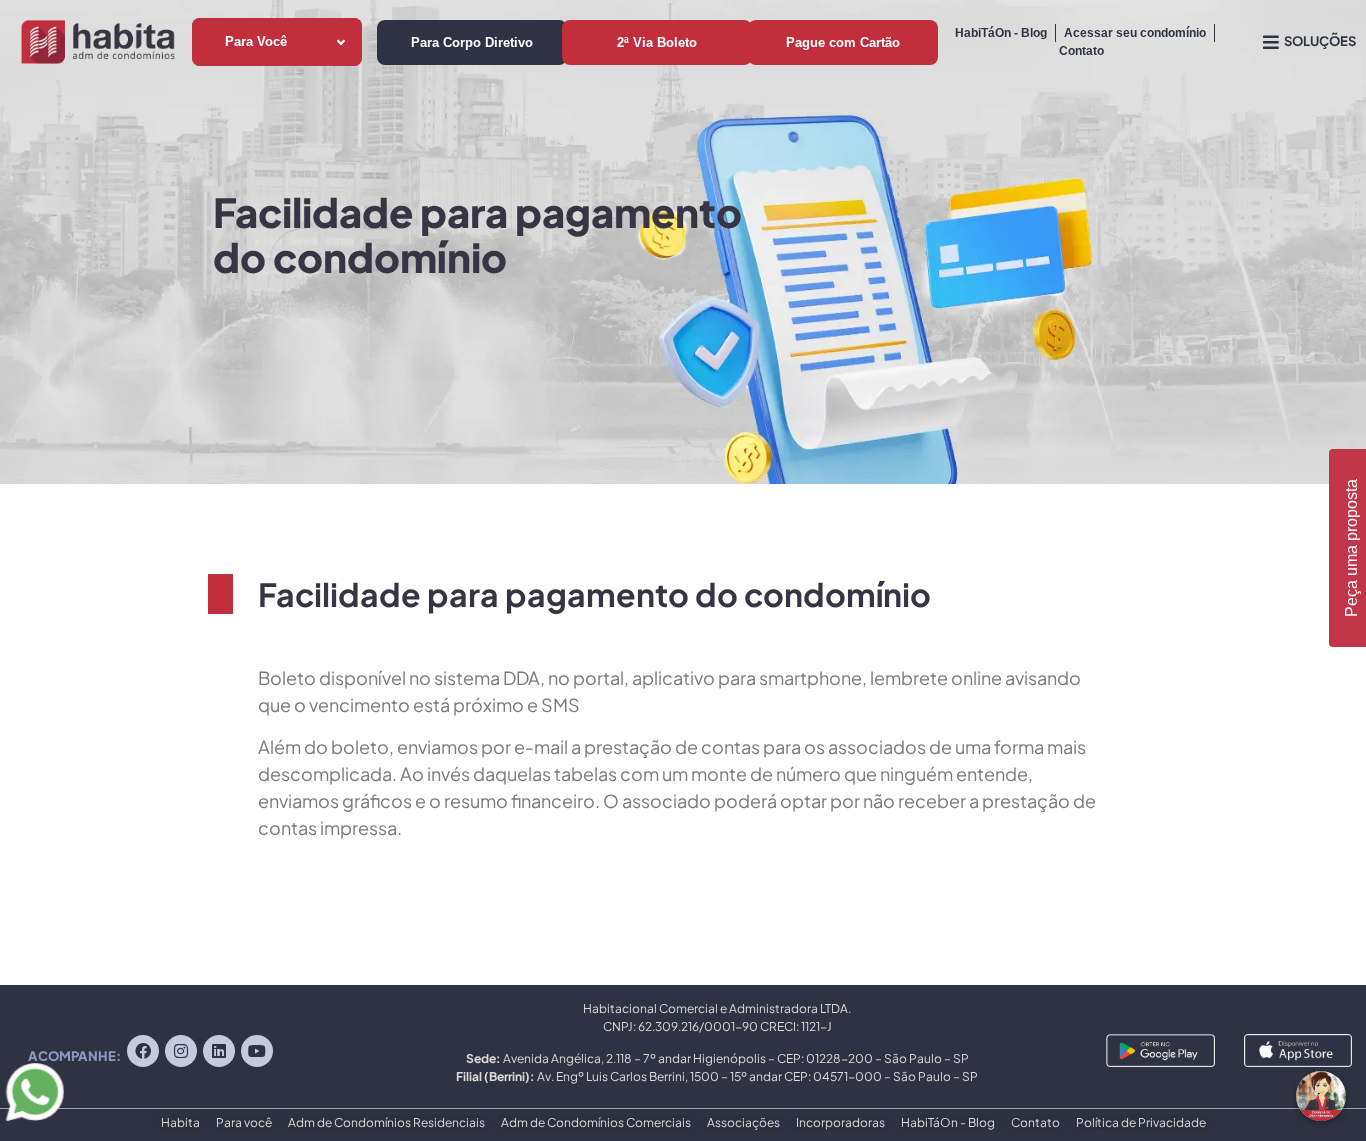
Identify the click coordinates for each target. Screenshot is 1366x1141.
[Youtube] (257, 1051)
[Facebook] (143, 1051)
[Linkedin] (219, 1051)
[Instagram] (181, 1051)
